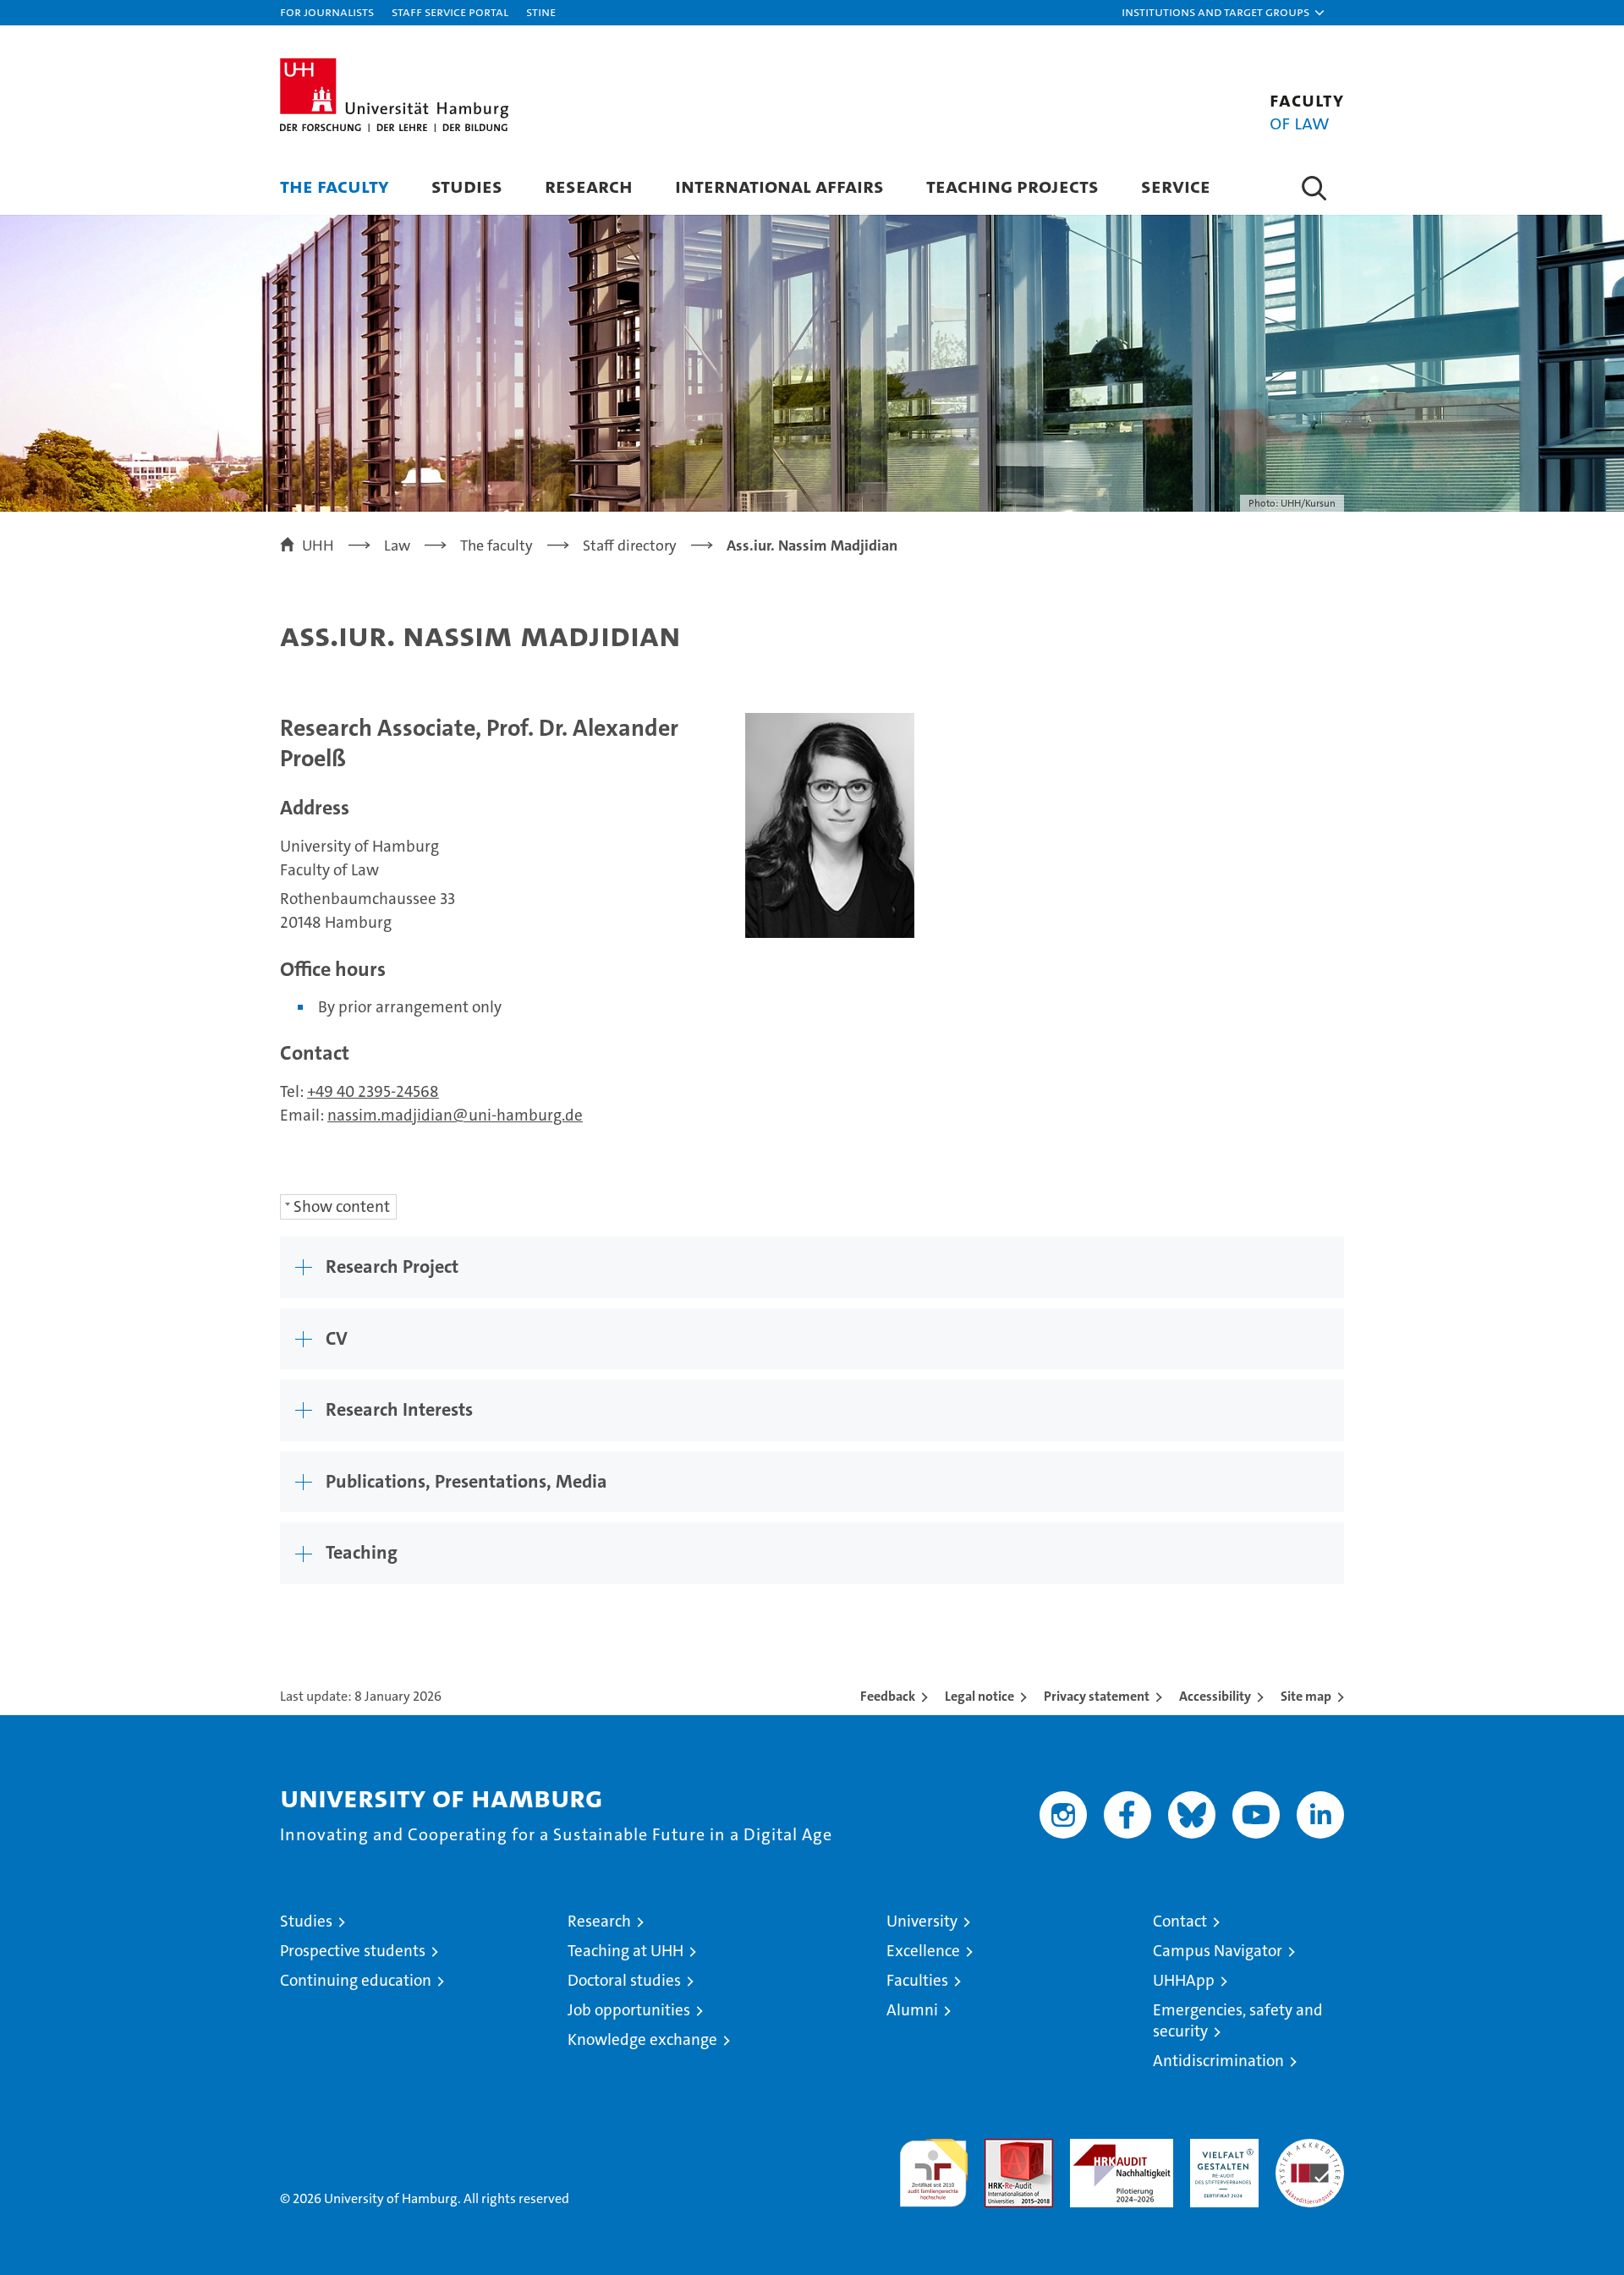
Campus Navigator (1218, 1951)
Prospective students (353, 1951)
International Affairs (779, 186)
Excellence (923, 1951)
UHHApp (1184, 1980)
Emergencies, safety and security (1238, 2020)
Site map (1306, 1696)
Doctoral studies (624, 1980)
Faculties (917, 1980)
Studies (467, 186)
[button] (1224, 13)
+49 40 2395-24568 (373, 1091)
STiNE (541, 11)
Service (1176, 186)
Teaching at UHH (625, 1951)
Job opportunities (629, 2010)
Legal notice (979, 1696)
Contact (1180, 1921)
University (922, 1921)
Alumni (912, 2010)
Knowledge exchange (642, 2039)
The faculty (335, 186)
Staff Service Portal (450, 11)
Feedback (888, 1696)
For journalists (327, 11)
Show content (342, 1206)
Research (589, 186)
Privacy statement (1097, 1696)
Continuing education (356, 1980)
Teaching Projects (1012, 186)
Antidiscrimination (1218, 2061)
